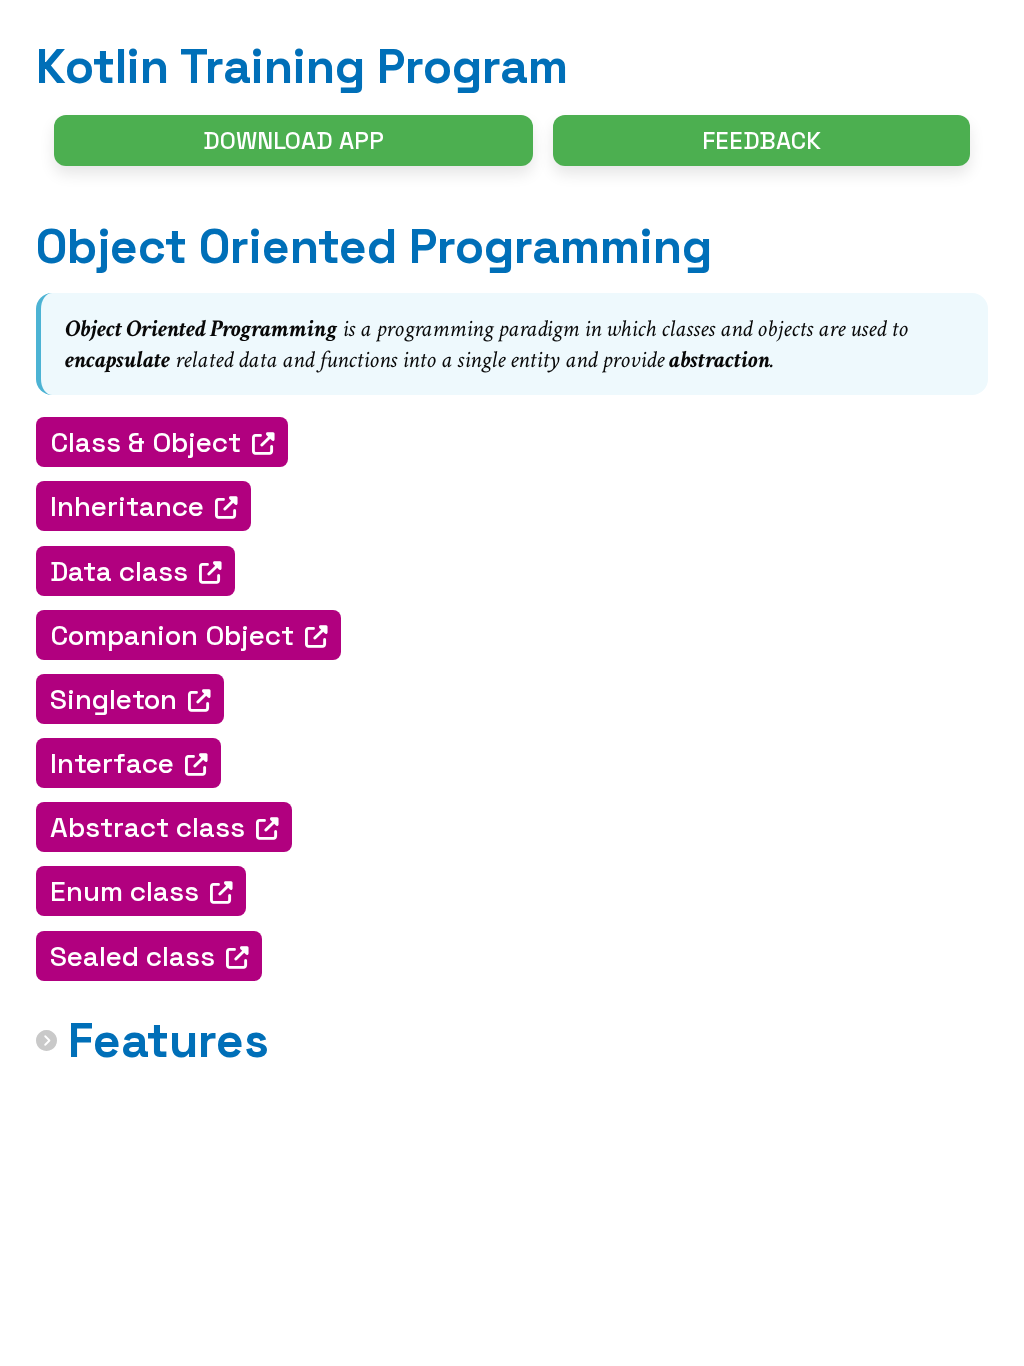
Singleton (113, 699)
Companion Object (172, 635)
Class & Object (145, 442)
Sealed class (132, 956)
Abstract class (147, 827)
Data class (119, 571)
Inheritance (127, 506)
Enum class (124, 891)
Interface (112, 763)
